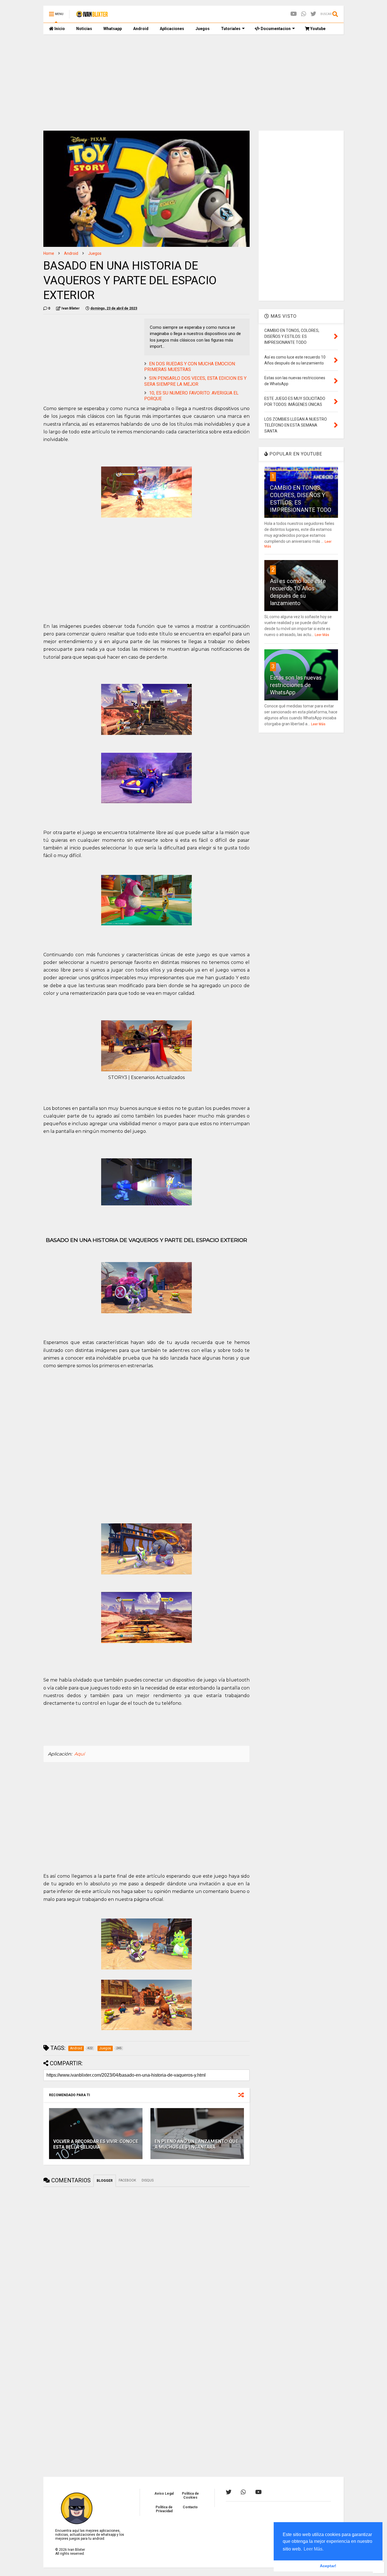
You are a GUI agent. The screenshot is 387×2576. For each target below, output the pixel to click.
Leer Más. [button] (314, 2549)
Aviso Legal (164, 2494)
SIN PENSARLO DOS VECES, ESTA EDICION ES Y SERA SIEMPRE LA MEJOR (195, 381)
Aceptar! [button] (328, 2566)
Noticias (84, 29)
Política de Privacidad (164, 2509)
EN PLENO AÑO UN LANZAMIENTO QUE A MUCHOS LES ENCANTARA (196, 2144)
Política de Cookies (190, 2496)
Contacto (190, 2507)
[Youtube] (294, 14)
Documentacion (275, 29)
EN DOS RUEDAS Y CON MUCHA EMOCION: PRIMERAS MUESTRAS (190, 367)
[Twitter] (313, 14)
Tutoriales (231, 29)
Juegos (203, 29)
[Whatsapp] (304, 14)
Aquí (79, 1754)
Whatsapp (113, 29)
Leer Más (322, 635)
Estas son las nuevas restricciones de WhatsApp (296, 685)
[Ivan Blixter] (92, 16)
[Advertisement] (193, 82)
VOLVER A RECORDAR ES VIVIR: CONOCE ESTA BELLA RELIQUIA (96, 2144)
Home (49, 253)
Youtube (317, 29)
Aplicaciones (172, 29)
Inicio (59, 29)
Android (141, 29)
